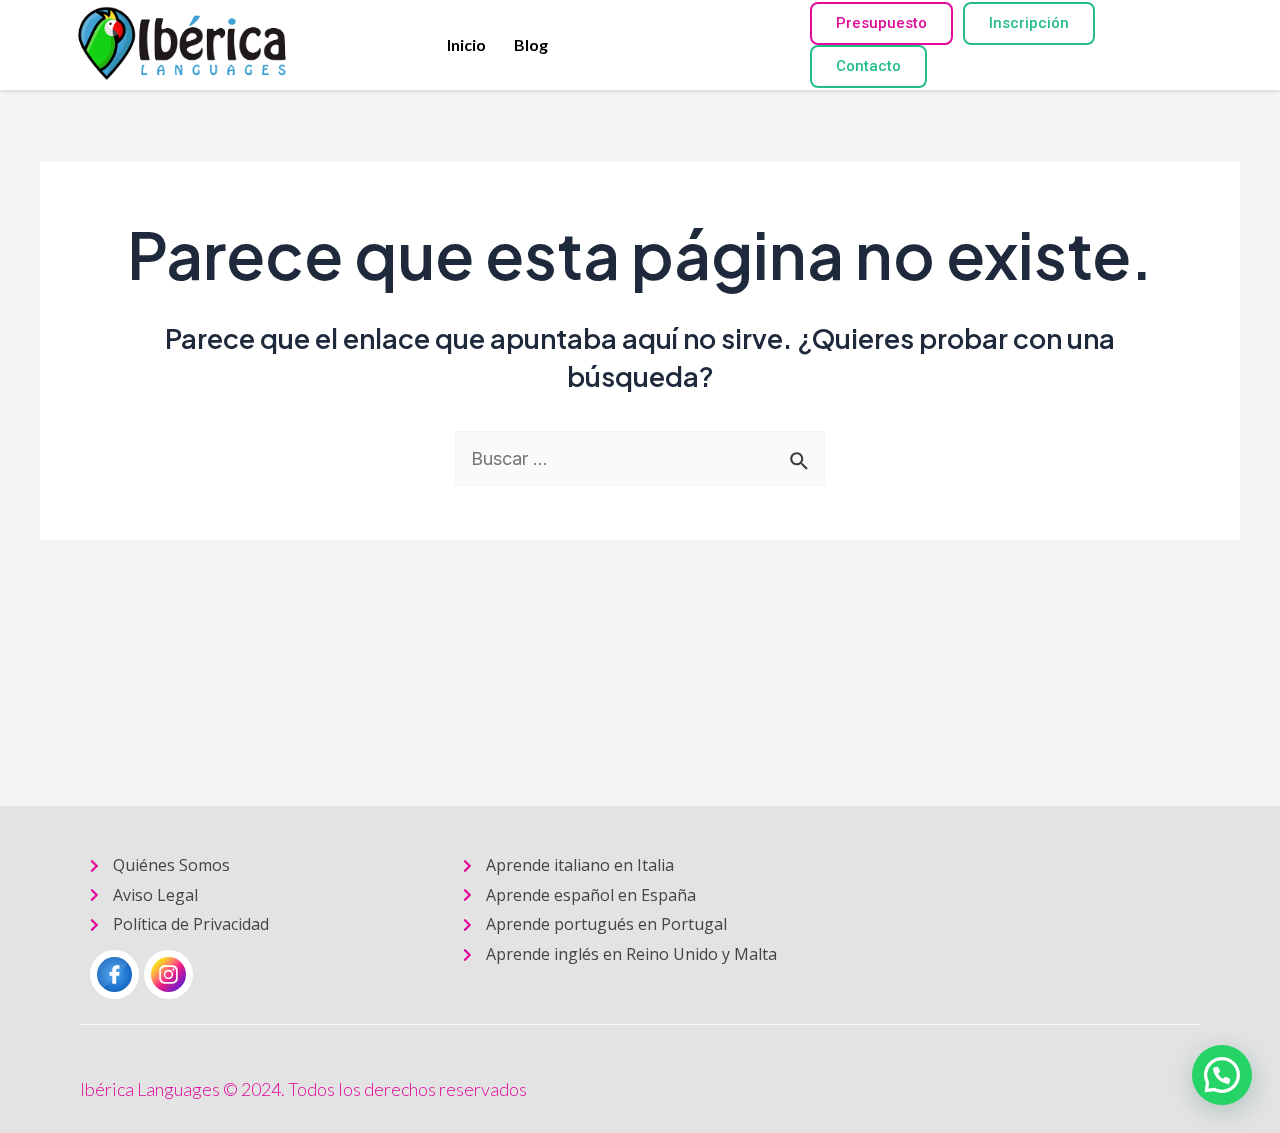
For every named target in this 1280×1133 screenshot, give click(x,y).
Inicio (466, 44)
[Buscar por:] (640, 458)
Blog (531, 44)
